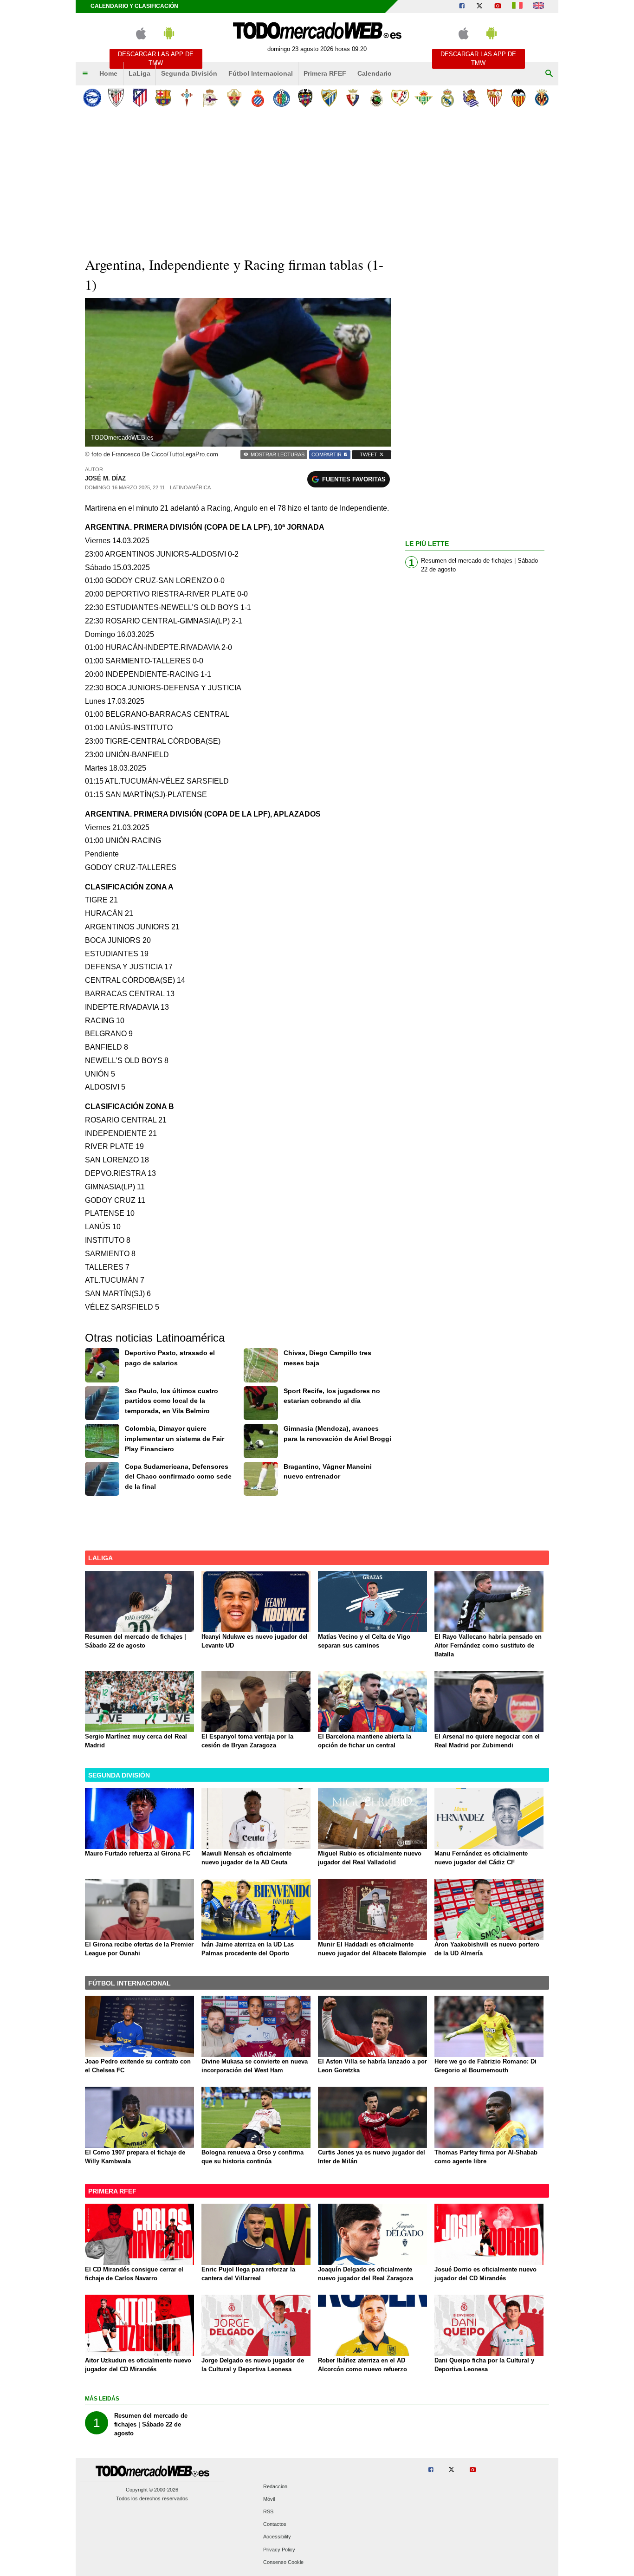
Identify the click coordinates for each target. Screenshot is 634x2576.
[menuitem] (85, 74)
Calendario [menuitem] (375, 73)
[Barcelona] (163, 98)
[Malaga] (329, 98)
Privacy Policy (279, 2550)
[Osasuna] (353, 98)
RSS (268, 2511)
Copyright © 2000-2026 (152, 2490)
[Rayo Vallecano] (400, 98)
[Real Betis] (424, 98)
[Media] (498, 6)
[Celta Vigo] (187, 98)
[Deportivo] (210, 98)
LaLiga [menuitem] (139, 73)
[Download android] (169, 37)
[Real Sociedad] (471, 98)
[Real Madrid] (447, 98)
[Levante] (305, 98)
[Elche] (234, 98)
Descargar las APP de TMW (156, 58)
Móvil (269, 2499)
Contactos (275, 2524)
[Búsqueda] (549, 74)
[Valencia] (518, 98)
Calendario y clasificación (134, 6)
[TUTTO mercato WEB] (517, 6)
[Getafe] (281, 98)
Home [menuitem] (108, 73)
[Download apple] (141, 37)
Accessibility (277, 2537)
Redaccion (275, 2486)
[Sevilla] (495, 98)
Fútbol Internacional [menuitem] (261, 73)
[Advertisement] (317, 181)
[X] (479, 6)
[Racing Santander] (376, 98)
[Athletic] (116, 98)
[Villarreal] (542, 98)
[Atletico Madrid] (139, 98)
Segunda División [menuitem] (189, 73)
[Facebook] (462, 6)
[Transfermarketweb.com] (539, 6)
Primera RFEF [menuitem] (325, 73)
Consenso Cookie (283, 2562)
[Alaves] (92, 98)
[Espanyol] (258, 98)
